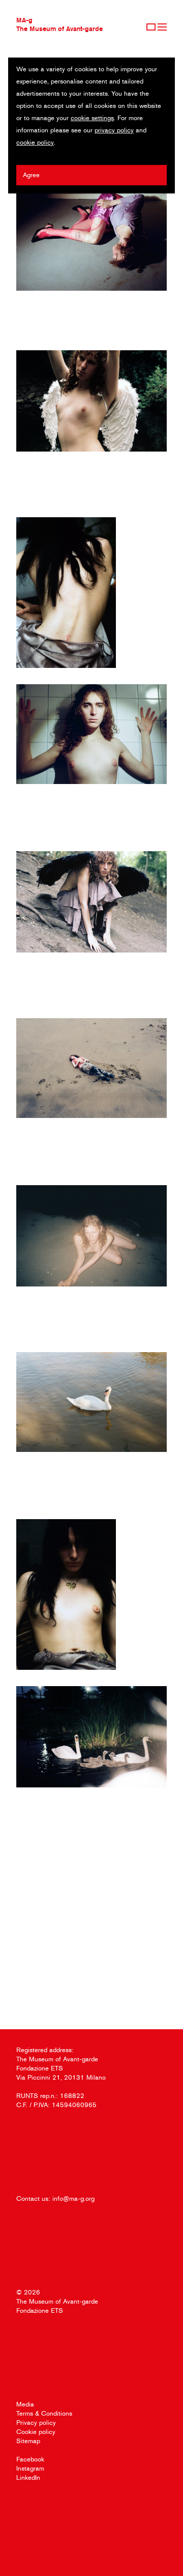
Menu (162, 27)
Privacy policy (36, 2423)
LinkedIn (28, 2477)
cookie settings (92, 118)
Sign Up (151, 27)
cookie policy (35, 142)
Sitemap (28, 2441)
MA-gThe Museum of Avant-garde (59, 24)
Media (25, 2404)
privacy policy (114, 130)
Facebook (30, 2459)
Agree (31, 175)
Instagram (30, 2468)
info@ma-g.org (73, 2199)
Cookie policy (36, 2432)
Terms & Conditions (44, 2413)
